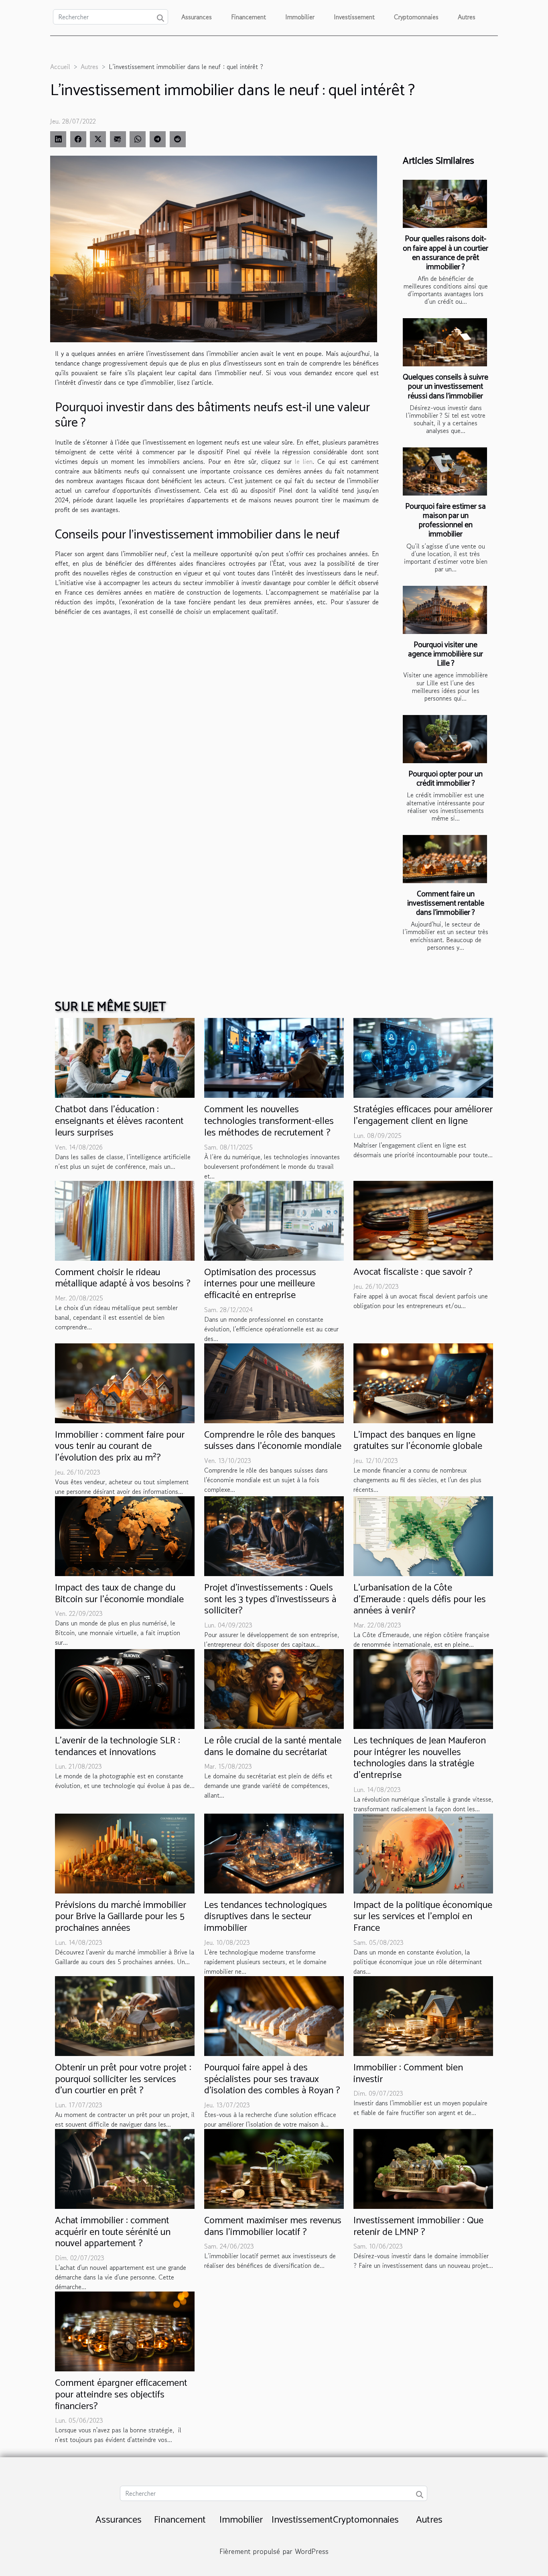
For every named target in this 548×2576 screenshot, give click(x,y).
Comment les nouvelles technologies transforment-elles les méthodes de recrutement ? (269, 1121)
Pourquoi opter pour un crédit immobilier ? (446, 779)
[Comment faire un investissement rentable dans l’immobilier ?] (445, 859)
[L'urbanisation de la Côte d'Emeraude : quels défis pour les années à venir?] (423, 1535)
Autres (467, 17)
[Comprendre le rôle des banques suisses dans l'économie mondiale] (274, 1382)
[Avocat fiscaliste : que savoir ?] (423, 1219)
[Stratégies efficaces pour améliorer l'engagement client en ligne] (423, 1057)
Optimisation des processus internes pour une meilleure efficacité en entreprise (260, 1284)
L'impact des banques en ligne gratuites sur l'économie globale (418, 1441)
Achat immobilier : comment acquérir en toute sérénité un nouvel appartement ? (113, 2232)
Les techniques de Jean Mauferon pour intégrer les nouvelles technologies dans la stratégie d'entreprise (420, 1758)
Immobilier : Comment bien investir (408, 2074)
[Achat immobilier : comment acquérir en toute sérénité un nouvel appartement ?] (125, 2168)
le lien (304, 461)
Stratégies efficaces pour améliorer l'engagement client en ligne (423, 1115)
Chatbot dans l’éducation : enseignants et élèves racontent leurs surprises (119, 1121)
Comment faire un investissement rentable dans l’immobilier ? (446, 903)
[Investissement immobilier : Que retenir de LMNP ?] (423, 2168)
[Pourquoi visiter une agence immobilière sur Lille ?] (445, 610)
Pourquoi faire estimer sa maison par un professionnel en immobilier (446, 520)
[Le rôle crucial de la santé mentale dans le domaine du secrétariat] (274, 1688)
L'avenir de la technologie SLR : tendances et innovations (118, 1747)
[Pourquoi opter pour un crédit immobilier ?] (445, 739)
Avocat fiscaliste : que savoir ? (413, 1272)
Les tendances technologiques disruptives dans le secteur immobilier (266, 1917)
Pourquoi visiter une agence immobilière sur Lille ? (446, 654)
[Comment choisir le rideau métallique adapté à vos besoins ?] (125, 1219)
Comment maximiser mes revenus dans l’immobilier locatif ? (273, 2227)
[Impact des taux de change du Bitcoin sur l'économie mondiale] (125, 1535)
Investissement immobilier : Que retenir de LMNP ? (418, 2227)
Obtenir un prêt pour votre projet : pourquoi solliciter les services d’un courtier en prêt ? (123, 2079)
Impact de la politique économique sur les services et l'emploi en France (423, 1917)
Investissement (354, 17)
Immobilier (300, 17)
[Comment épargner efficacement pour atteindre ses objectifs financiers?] (125, 2330)
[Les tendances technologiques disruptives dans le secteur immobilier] (274, 1853)
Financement (249, 17)
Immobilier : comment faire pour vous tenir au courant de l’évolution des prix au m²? (120, 1447)
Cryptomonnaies (416, 17)
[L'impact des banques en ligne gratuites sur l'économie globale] (423, 1382)
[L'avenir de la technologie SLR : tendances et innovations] (125, 1688)
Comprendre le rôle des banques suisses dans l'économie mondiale (273, 1441)
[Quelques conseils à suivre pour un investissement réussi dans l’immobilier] (445, 342)
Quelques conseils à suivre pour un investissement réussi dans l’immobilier (446, 387)
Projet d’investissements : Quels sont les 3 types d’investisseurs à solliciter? (270, 1600)
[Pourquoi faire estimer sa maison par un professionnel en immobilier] (445, 471)
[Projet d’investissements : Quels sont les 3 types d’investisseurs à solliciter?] (274, 1535)
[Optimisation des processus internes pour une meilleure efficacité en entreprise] (274, 1219)
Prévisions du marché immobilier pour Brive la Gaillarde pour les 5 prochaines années (121, 1917)
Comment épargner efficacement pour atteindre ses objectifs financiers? (121, 2395)
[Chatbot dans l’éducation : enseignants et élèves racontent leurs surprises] (125, 1057)
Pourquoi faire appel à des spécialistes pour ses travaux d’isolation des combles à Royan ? (272, 2079)
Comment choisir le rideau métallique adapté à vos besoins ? (123, 1278)
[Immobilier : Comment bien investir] (423, 2015)
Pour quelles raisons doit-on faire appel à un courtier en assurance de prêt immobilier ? (446, 253)
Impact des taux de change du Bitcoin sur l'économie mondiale (119, 1594)
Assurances (197, 17)
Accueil (60, 67)
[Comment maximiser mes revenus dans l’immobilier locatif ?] (274, 2168)
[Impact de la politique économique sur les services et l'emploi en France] (423, 1853)
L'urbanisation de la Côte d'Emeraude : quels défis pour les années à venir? (420, 1600)
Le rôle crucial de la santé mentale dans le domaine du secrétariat (273, 1747)
